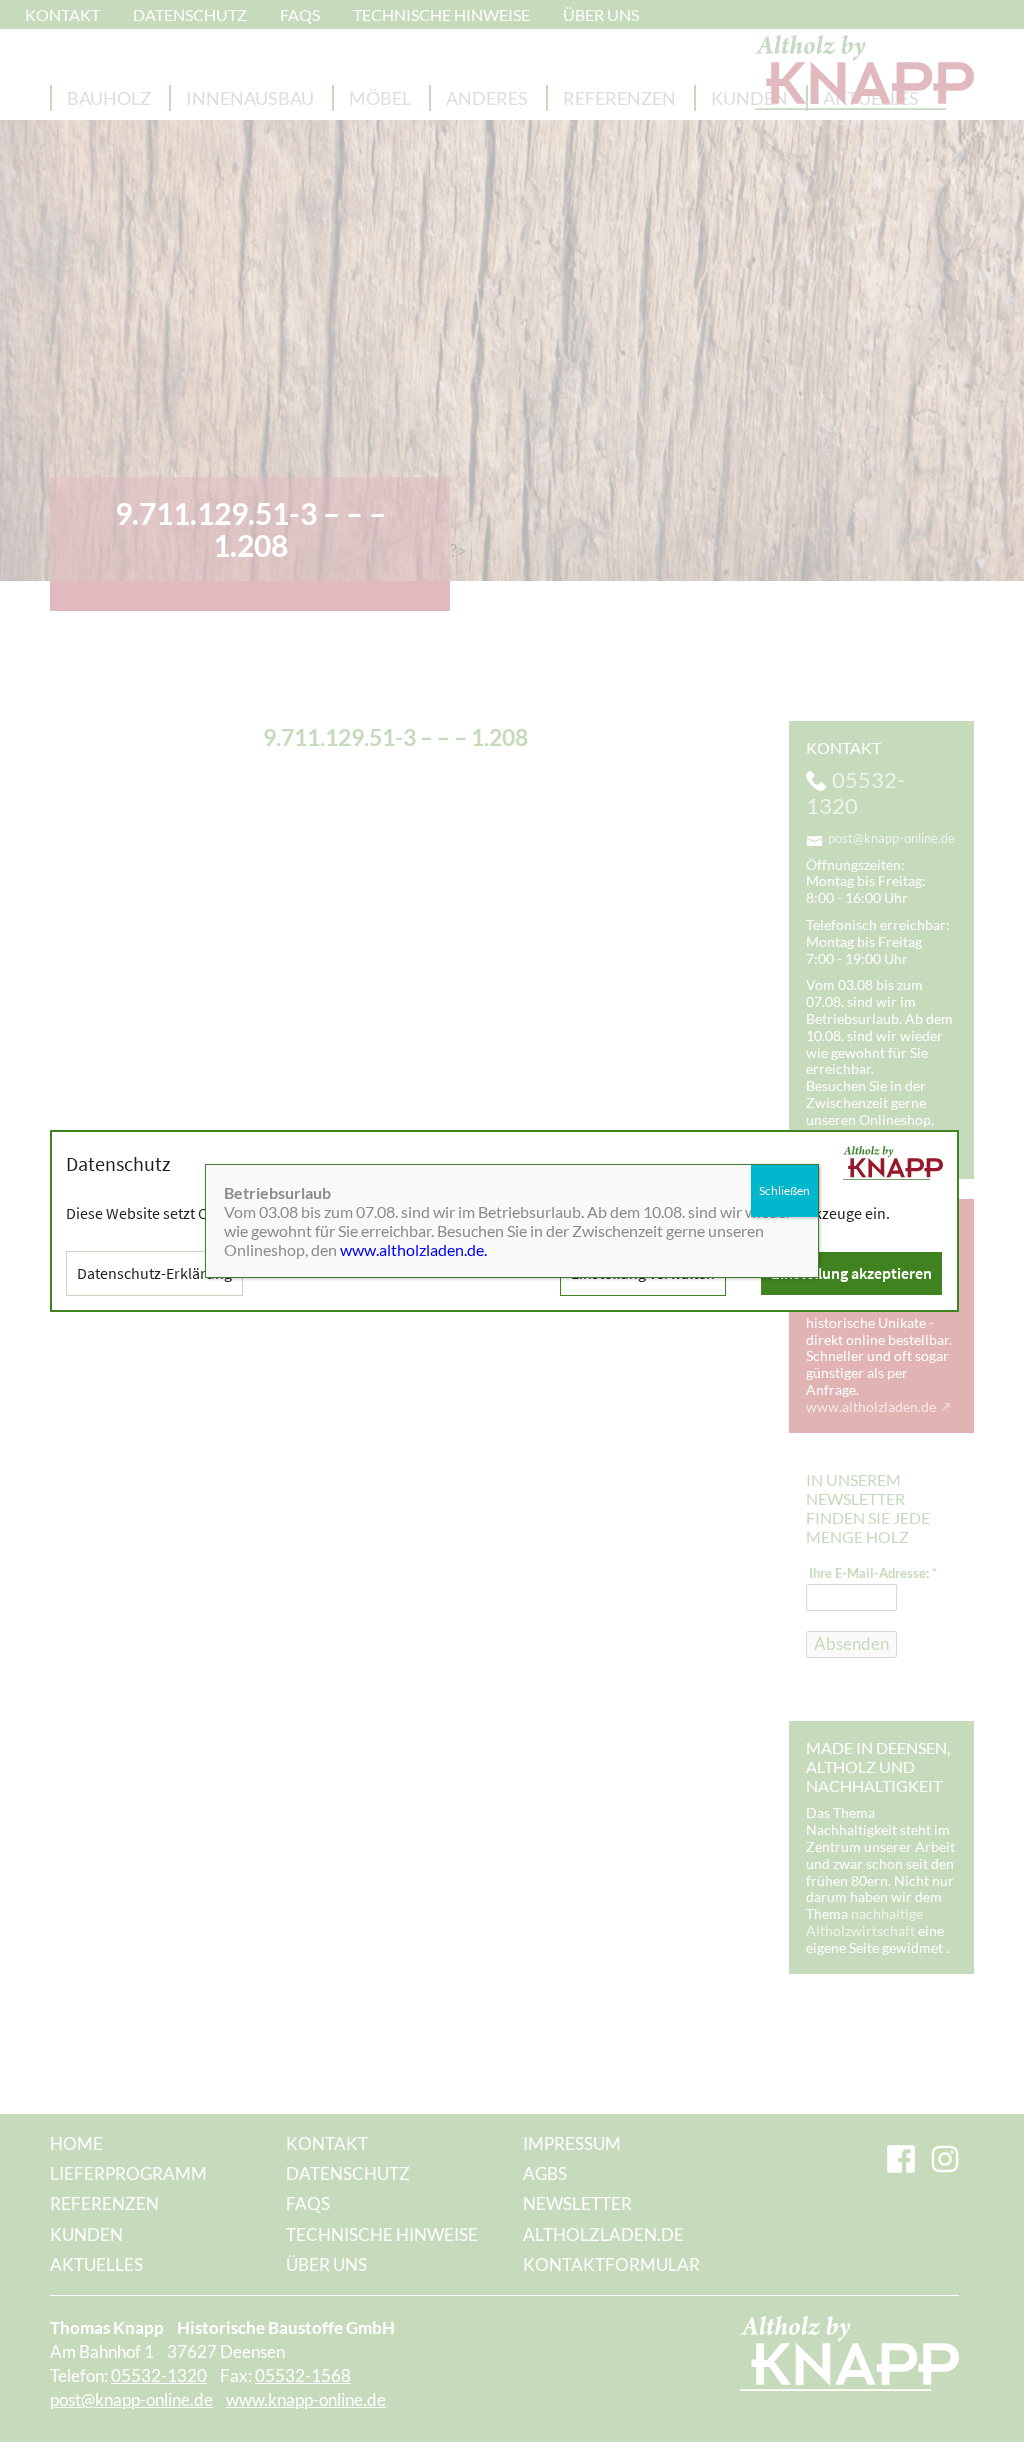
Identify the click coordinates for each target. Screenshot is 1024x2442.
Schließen (784, 1190)
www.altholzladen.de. (413, 1249)
